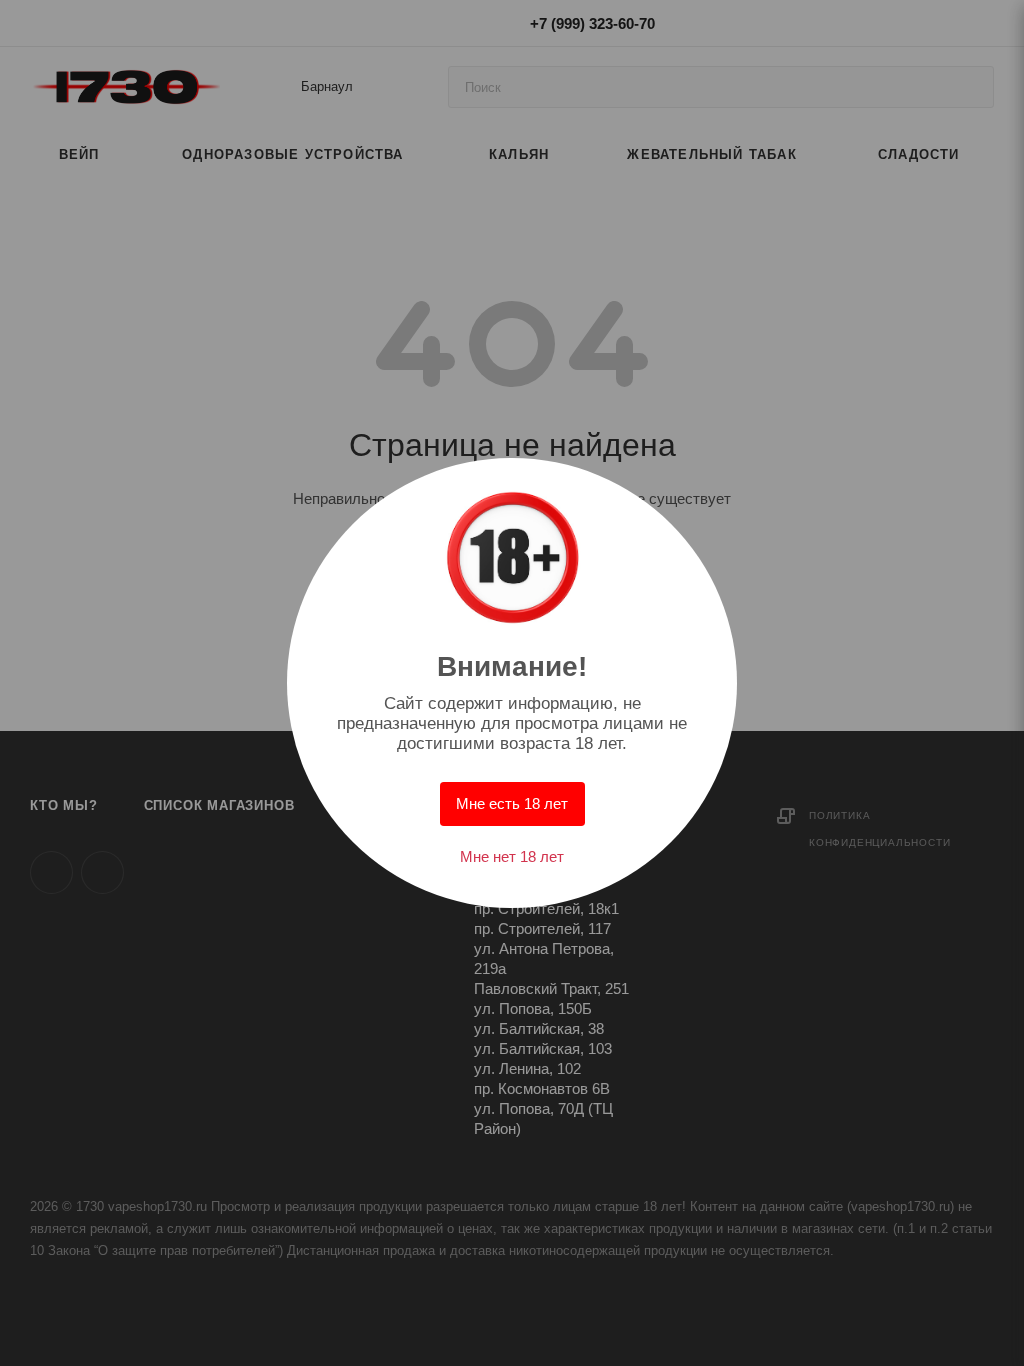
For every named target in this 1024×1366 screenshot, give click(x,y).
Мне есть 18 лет (512, 803)
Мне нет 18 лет (512, 856)
